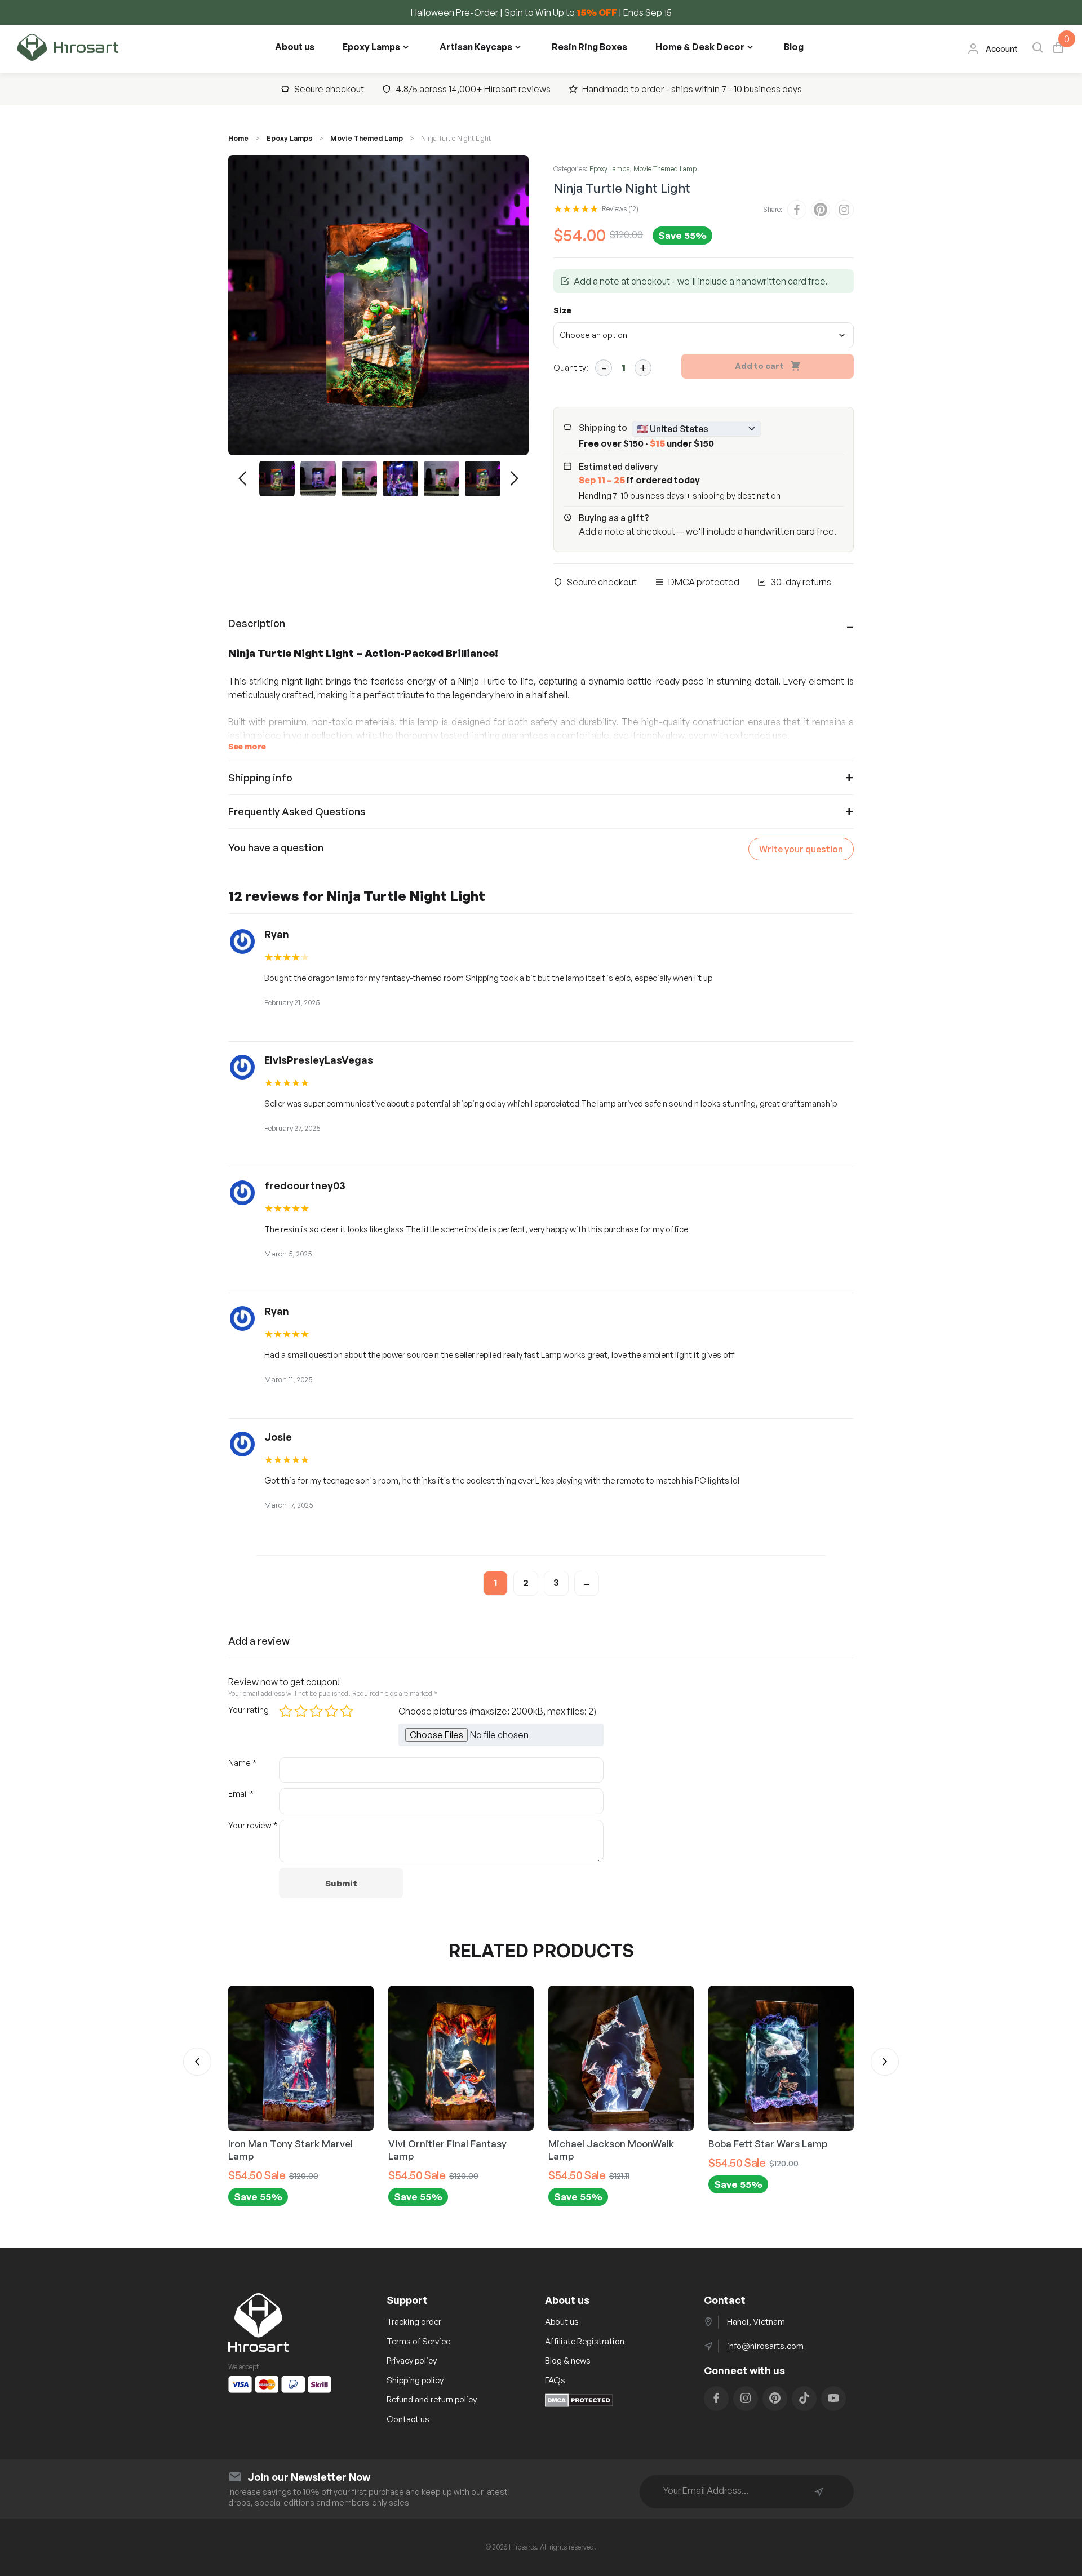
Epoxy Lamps (371, 47)
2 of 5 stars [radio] (301, 1711)
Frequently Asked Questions (297, 811)
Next (515, 478)
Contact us (408, 2419)
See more (247, 746)
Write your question (801, 849)
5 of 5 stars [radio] (347, 1711)
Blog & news (568, 2360)
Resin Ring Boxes (589, 47)
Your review (253, 1825)
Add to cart (759, 366)
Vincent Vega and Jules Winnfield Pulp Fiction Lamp (772, 2150)
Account (1002, 49)
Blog (794, 47)
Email (241, 1794)
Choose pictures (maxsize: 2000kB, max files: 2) (497, 1711)
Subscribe (819, 2492)
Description (257, 623)
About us (295, 47)
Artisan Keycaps (476, 47)
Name (242, 1763)
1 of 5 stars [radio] (286, 1711)
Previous (242, 478)
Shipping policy (415, 2380)
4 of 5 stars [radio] (331, 1711)
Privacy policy (412, 2360)
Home (238, 138)
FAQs (555, 2380)
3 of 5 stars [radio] (316, 1711)
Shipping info (260, 778)
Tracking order (414, 2322)
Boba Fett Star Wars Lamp (608, 2144)
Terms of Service (418, 2341)
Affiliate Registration (585, 2341)
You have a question (276, 847)
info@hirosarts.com (765, 2346)
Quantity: (571, 368)
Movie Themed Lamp (367, 138)
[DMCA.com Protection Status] (579, 2404)
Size (562, 310)
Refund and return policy (432, 2399)
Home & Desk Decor (700, 47)
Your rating (249, 1710)
